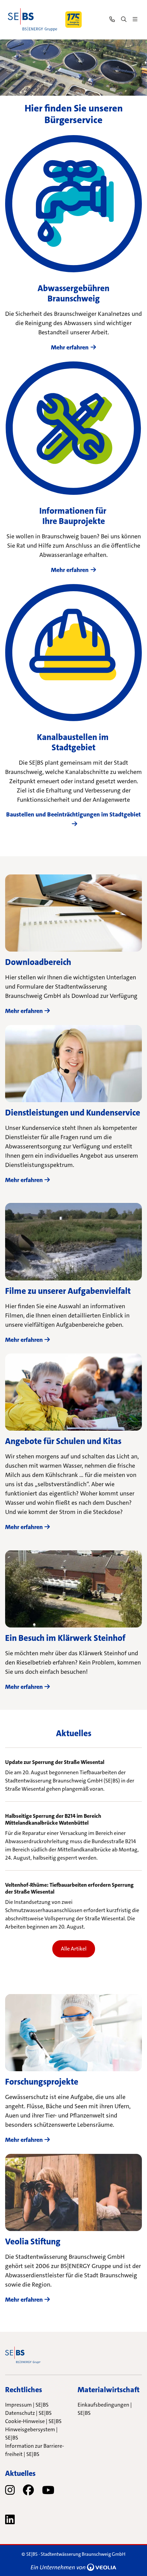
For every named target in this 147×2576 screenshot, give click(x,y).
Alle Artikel (74, 1949)
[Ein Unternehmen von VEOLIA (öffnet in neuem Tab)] (73, 2567)
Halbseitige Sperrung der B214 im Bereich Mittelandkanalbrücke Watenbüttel (53, 1820)
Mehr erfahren (70, 347)
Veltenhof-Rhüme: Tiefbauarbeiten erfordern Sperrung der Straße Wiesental (69, 1888)
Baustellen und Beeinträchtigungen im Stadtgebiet (73, 814)
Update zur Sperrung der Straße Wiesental (55, 1762)
